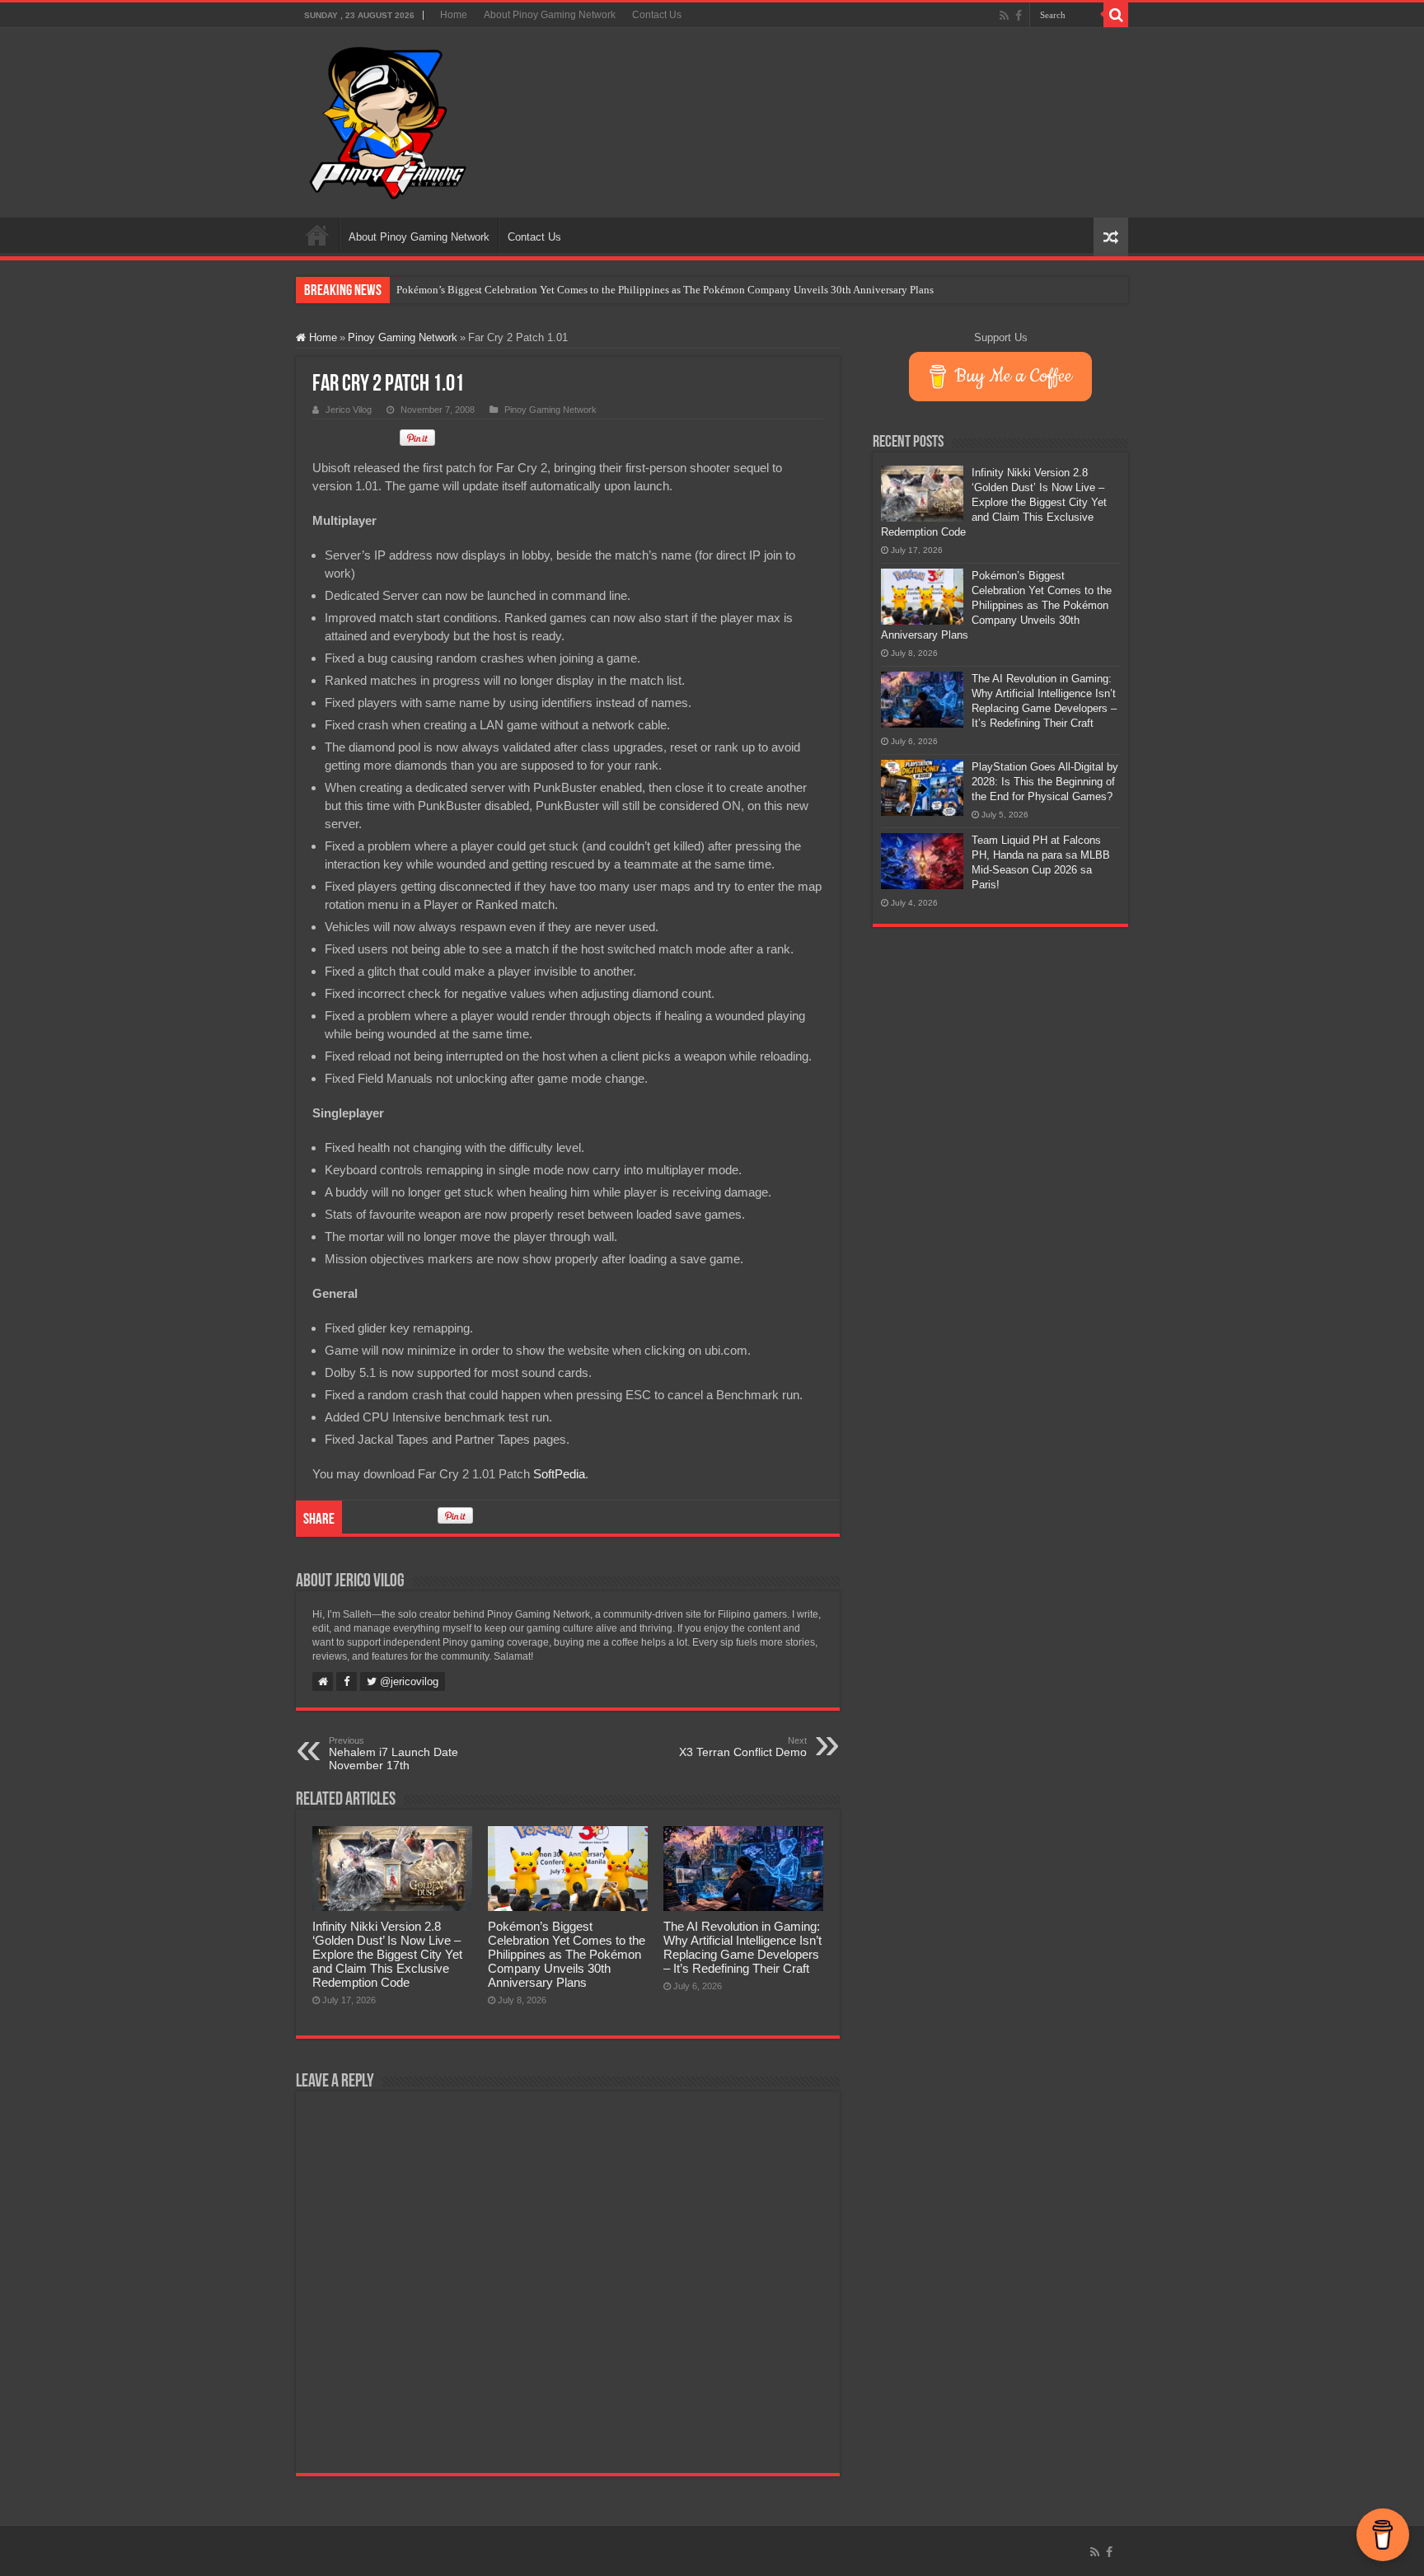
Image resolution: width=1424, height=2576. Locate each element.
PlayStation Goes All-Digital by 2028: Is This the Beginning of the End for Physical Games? (1045, 782)
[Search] (1116, 15)
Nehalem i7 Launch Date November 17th (393, 1754)
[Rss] (1004, 16)
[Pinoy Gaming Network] (388, 119)
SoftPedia (559, 1474)
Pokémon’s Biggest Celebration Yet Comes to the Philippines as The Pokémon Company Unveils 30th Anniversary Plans (665, 290)
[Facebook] (1019, 16)
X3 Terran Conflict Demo (743, 1747)
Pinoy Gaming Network (403, 337)
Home (454, 15)
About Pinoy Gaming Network (550, 15)
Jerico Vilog (349, 410)
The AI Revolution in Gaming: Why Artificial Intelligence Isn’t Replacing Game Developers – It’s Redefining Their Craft (742, 1947)
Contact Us (657, 15)
